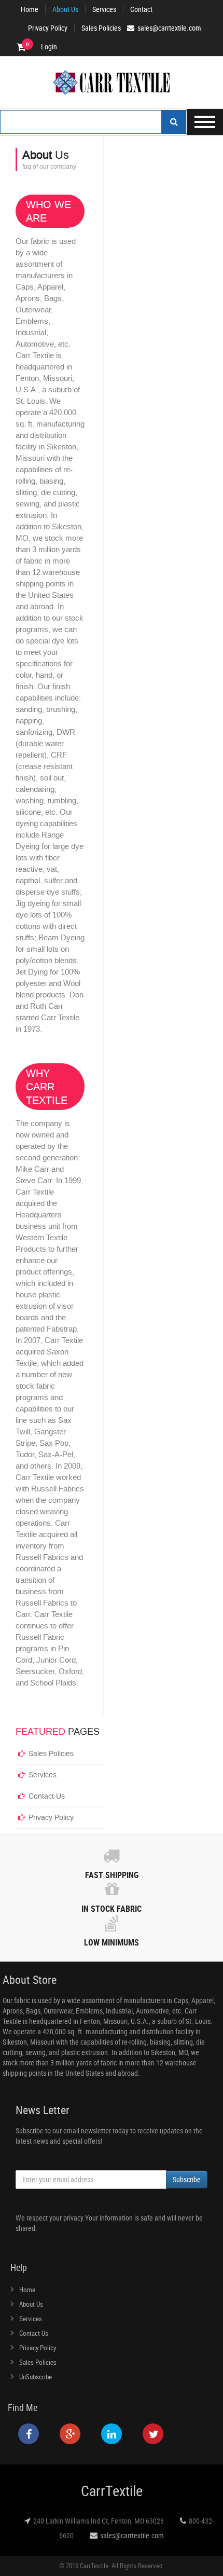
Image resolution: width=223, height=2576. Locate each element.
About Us (65, 9)
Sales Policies (101, 28)
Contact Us (47, 1796)
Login (49, 47)
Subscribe (187, 2179)
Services (104, 9)
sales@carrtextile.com (132, 2535)
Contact (141, 9)
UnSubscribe (36, 2377)
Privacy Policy (48, 28)
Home (30, 9)
